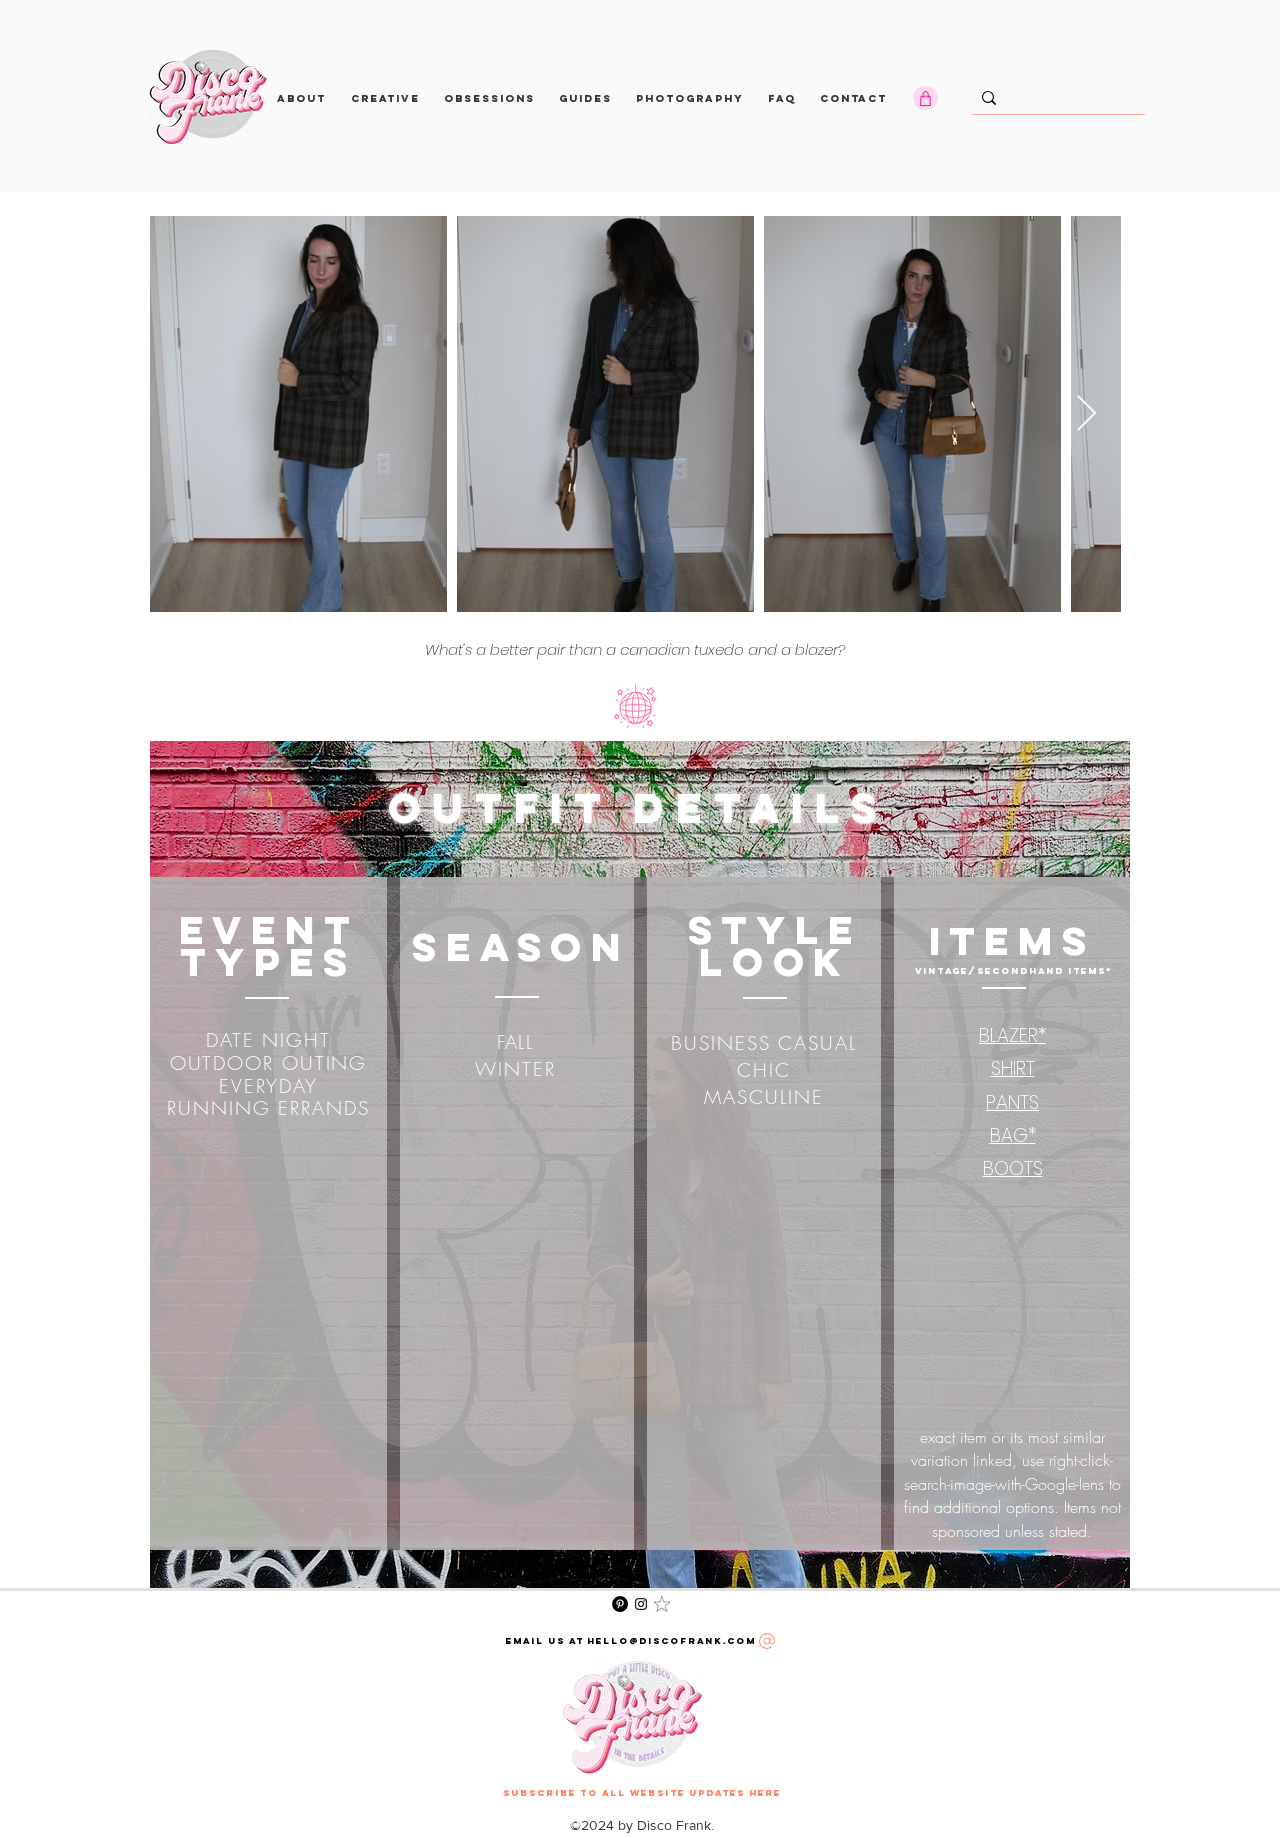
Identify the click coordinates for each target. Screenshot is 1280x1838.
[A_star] (662, 1604)
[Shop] (925, 98)
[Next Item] (1086, 414)
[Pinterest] (620, 1604)
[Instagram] (641, 1604)
